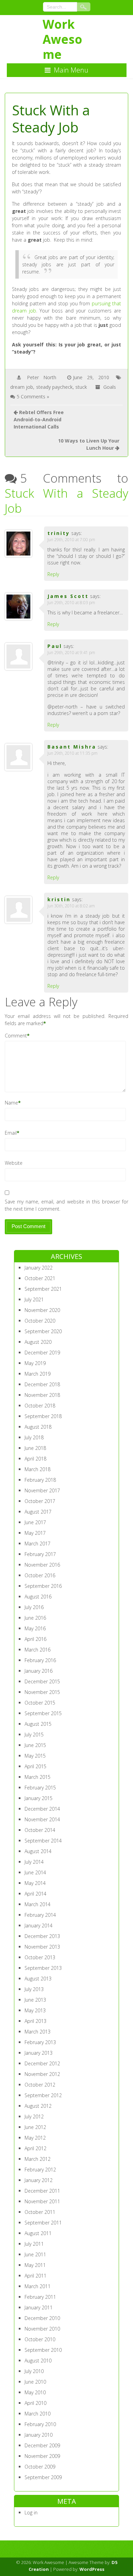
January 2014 (39, 1925)
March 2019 (38, 1374)
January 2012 (39, 2180)
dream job (22, 387)
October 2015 (40, 1703)
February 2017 (40, 1554)
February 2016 (40, 1660)
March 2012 (38, 2159)
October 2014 (40, 1830)
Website (14, 1163)
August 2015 (38, 1724)
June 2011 (35, 2254)
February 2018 (40, 1480)
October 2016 (40, 1575)
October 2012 (40, 2085)
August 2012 (38, 2106)
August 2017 (38, 1512)
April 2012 (35, 2148)
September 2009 (43, 2477)
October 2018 (40, 1406)
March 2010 (38, 2414)
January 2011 (39, 2307)
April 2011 (35, 2276)
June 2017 (35, 1522)
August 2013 (38, 1979)
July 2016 (34, 1607)
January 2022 (39, 1268)
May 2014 (35, 1883)
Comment (16, 1036)
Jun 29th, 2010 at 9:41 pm (71, 653)
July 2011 (34, 2244)
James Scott (68, 596)
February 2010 (40, 2424)
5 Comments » (33, 397)
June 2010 (35, 2382)
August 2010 (38, 2361)
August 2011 (38, 2233)
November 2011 (42, 2201)
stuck (81, 387)
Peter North (42, 377)
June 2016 (35, 1618)
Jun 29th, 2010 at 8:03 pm (71, 603)
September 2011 (43, 2223)
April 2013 (35, 2021)
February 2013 (40, 2042)
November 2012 (42, 2074)
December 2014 (42, 1809)
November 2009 (42, 2456)
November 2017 (42, 1490)
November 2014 (42, 1819)
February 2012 (40, 2170)
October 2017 (40, 1501)
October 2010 (40, 2339)
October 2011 (40, 2212)
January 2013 (39, 2053)
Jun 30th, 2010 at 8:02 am (71, 906)
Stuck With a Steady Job (67, 501)
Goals (110, 387)
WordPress (92, 2569)
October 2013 (40, 1957)
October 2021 (40, 1278)
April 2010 (35, 2403)
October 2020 (40, 1321)
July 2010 (34, 2371)
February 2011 (40, 2297)
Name (11, 1103)
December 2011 (42, 2191)
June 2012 (35, 2127)
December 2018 (42, 1384)
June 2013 (35, 2000)
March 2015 (38, 1777)
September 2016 (43, 1586)
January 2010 (39, 2435)
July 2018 (34, 1437)
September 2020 (43, 1331)
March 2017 (38, 1544)
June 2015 (35, 1745)
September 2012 (43, 2095)
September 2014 (43, 1841)
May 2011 (35, 2265)
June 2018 (35, 1448)
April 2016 (35, 1639)
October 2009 (40, 2467)
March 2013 (38, 2032)
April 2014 (35, 1894)
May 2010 (35, 2392)
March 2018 (38, 1469)
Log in (31, 2513)
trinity (59, 533)
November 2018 (42, 1395)
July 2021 (34, 1299)
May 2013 (35, 2010)
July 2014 (34, 1862)
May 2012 (35, 2138)
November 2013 (42, 1947)
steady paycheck (54, 387)
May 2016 (35, 1628)
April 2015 (35, 1766)
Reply (53, 574)
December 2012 (42, 2063)
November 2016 (42, 1565)
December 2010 (42, 2318)
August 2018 (38, 1427)
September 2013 (43, 1968)
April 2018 (35, 1459)
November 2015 (42, 1692)
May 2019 (35, 1363)
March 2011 (38, 2286)
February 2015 (40, 1788)
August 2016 (38, 1597)
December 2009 (42, 2445)
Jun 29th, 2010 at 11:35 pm (72, 753)
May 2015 (35, 1756)
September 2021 (43, 1289)
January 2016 (39, 1671)
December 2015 (42, 1681)
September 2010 (43, 2350)
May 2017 (35, 1533)
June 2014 (35, 1872)
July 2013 (34, 1989)
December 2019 (42, 1353)
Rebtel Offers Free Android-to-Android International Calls (39, 419)
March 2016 (38, 1650)
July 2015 (34, 1735)
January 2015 (39, 1798)
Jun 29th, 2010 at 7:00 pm (71, 540)
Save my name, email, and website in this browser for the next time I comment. (67, 1205)
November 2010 (42, 2329)
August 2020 (38, 1342)
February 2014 (40, 1915)
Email (11, 1133)
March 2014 (38, 1904)
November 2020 (42, 1310)
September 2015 (43, 1713)
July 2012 (34, 2116)
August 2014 (38, 1851)
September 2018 (43, 1416)
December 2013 (42, 1936)
